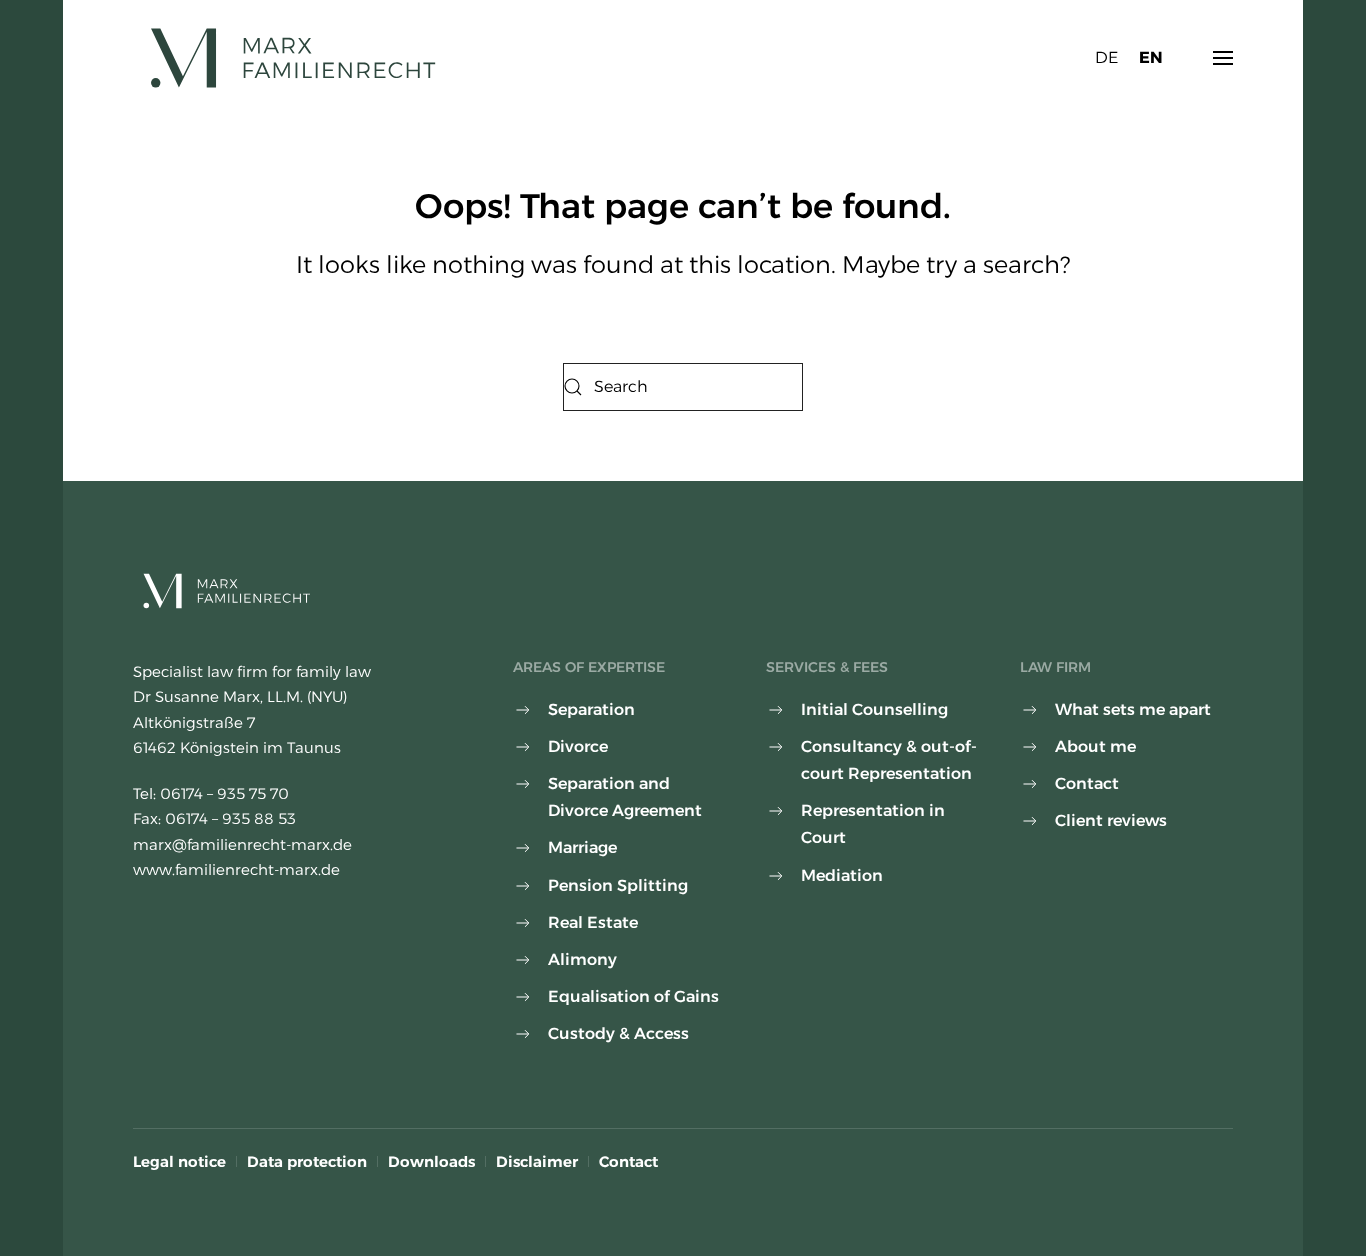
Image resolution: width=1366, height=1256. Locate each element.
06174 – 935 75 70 (224, 793)
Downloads (431, 1161)
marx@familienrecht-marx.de (242, 844)
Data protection (307, 1161)
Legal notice (179, 1161)
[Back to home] (293, 58)
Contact (628, 1161)
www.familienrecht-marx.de (236, 869)
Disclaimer (537, 1161)
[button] (1223, 58)
